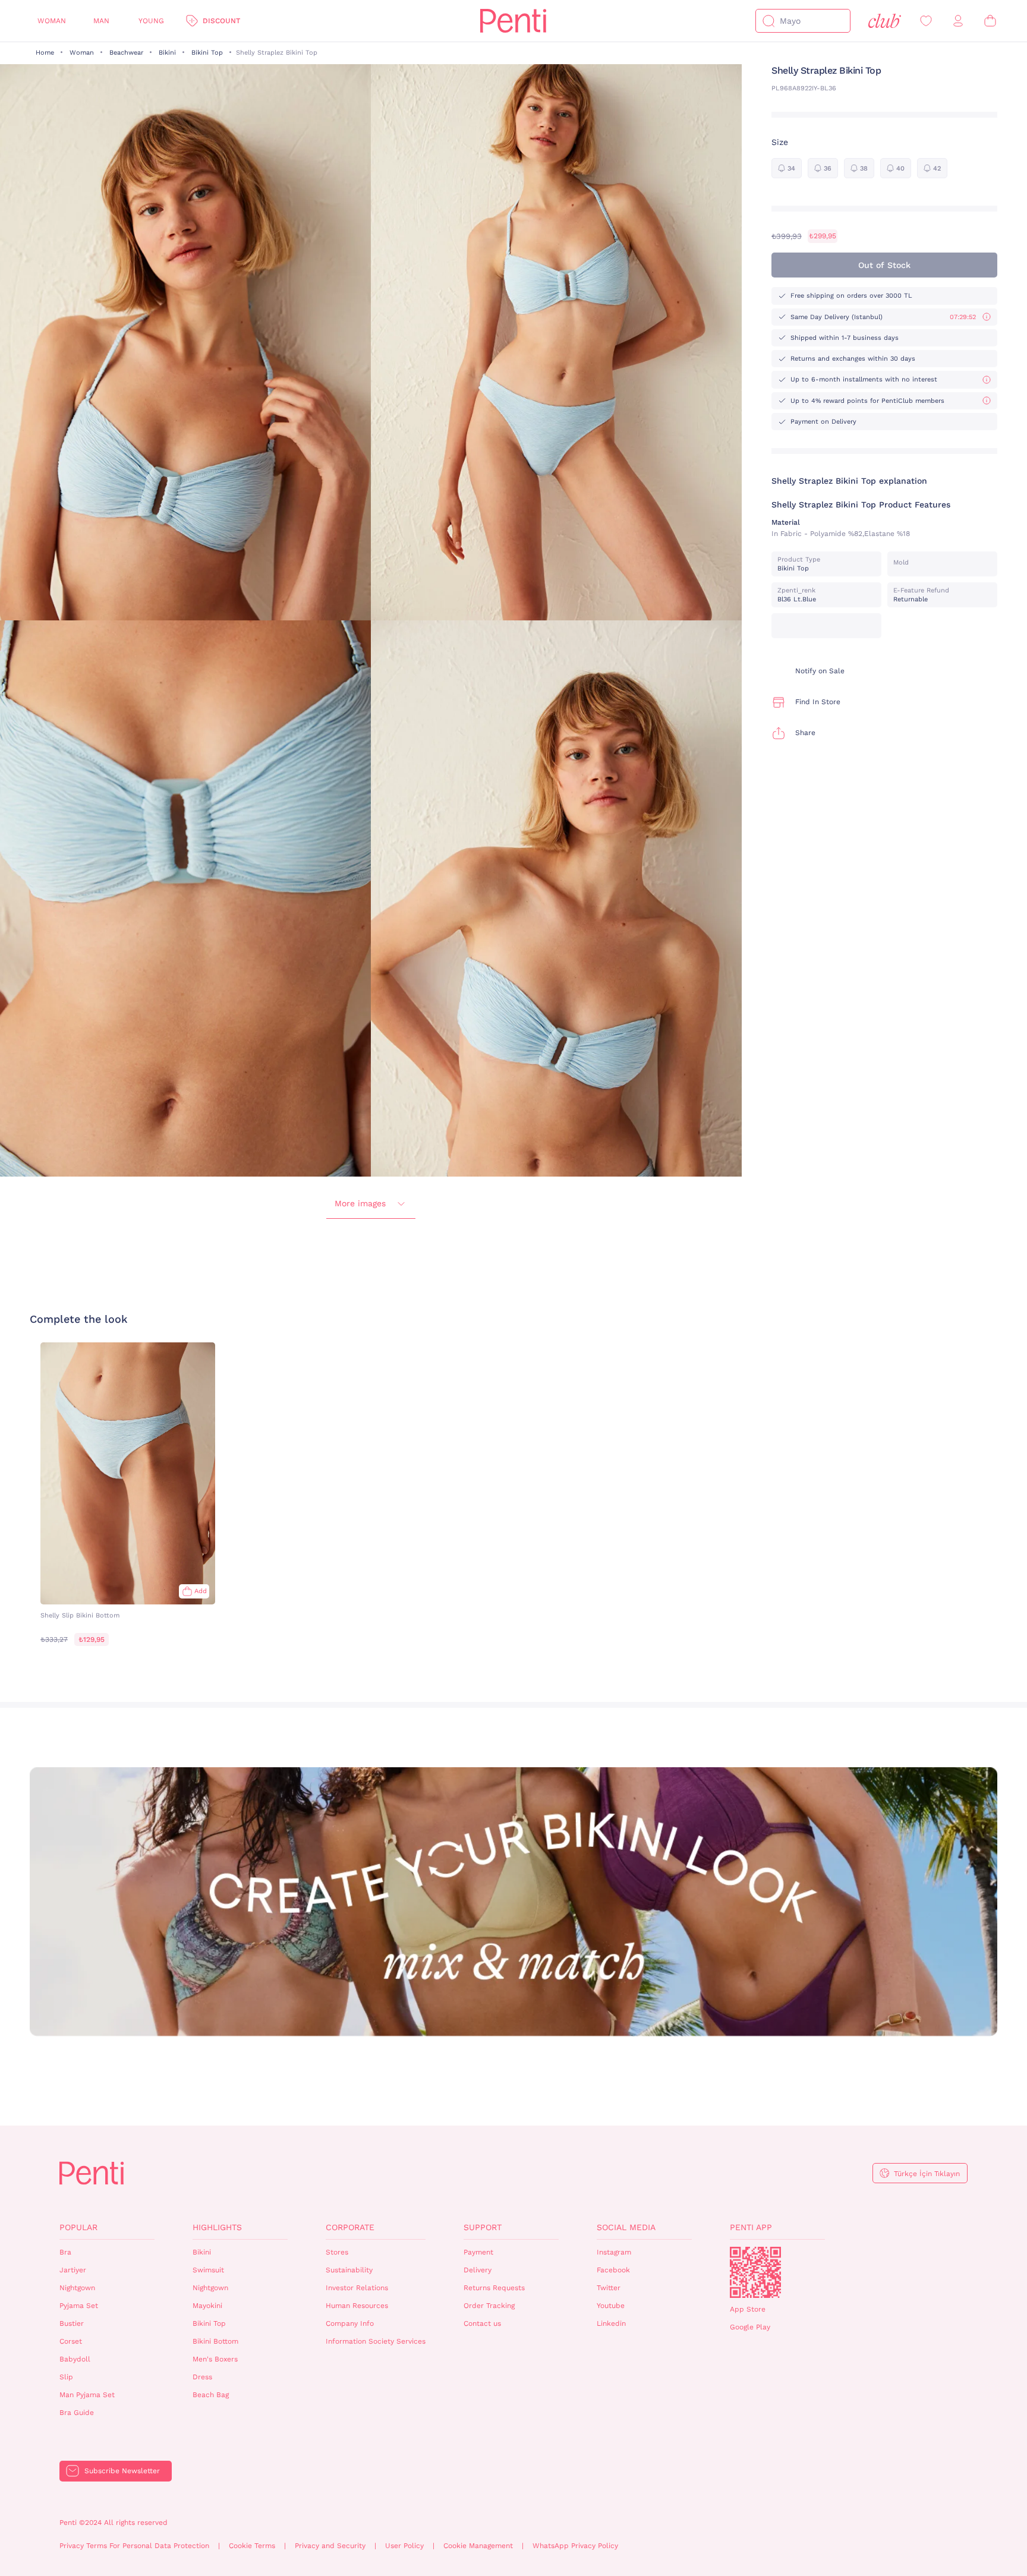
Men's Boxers (215, 2359)
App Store (748, 2309)
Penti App (751, 2227)
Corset (71, 2341)
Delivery (478, 2270)
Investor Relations (357, 2288)
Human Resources (357, 2306)
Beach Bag (211, 2395)
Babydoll (75, 2359)
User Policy (404, 2546)
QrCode (755, 2272)
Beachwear (126, 53)
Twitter (609, 2288)
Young (151, 21)
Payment (478, 2252)
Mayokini (207, 2306)
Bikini (167, 53)
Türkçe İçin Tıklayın (927, 2174)
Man (101, 21)
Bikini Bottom (215, 2341)
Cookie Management (478, 2546)
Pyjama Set (79, 2306)
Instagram (614, 2252)
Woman (52, 21)
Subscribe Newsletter (122, 2471)
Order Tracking (489, 2306)
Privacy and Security (330, 2546)
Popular (78, 2227)
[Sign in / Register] (958, 21)
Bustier (72, 2323)
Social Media (626, 2227)
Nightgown (77, 2288)
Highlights (217, 2227)
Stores (337, 2252)
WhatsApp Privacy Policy (575, 2546)
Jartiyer (73, 2270)
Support (483, 2227)
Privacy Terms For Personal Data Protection (134, 2546)
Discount (221, 21)
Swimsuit (208, 2270)
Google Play (750, 2327)
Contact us (482, 2323)
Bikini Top (207, 53)
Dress (202, 2377)
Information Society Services (376, 2341)
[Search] (768, 21)
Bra (65, 2252)
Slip (66, 2377)
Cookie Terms (252, 2546)
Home (45, 53)
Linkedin (611, 2323)
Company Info (350, 2323)
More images (360, 1203)
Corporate (350, 2227)
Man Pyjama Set (87, 2395)
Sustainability (349, 2270)
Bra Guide (77, 2413)
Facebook (613, 2270)
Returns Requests (494, 2288)
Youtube (611, 2306)
